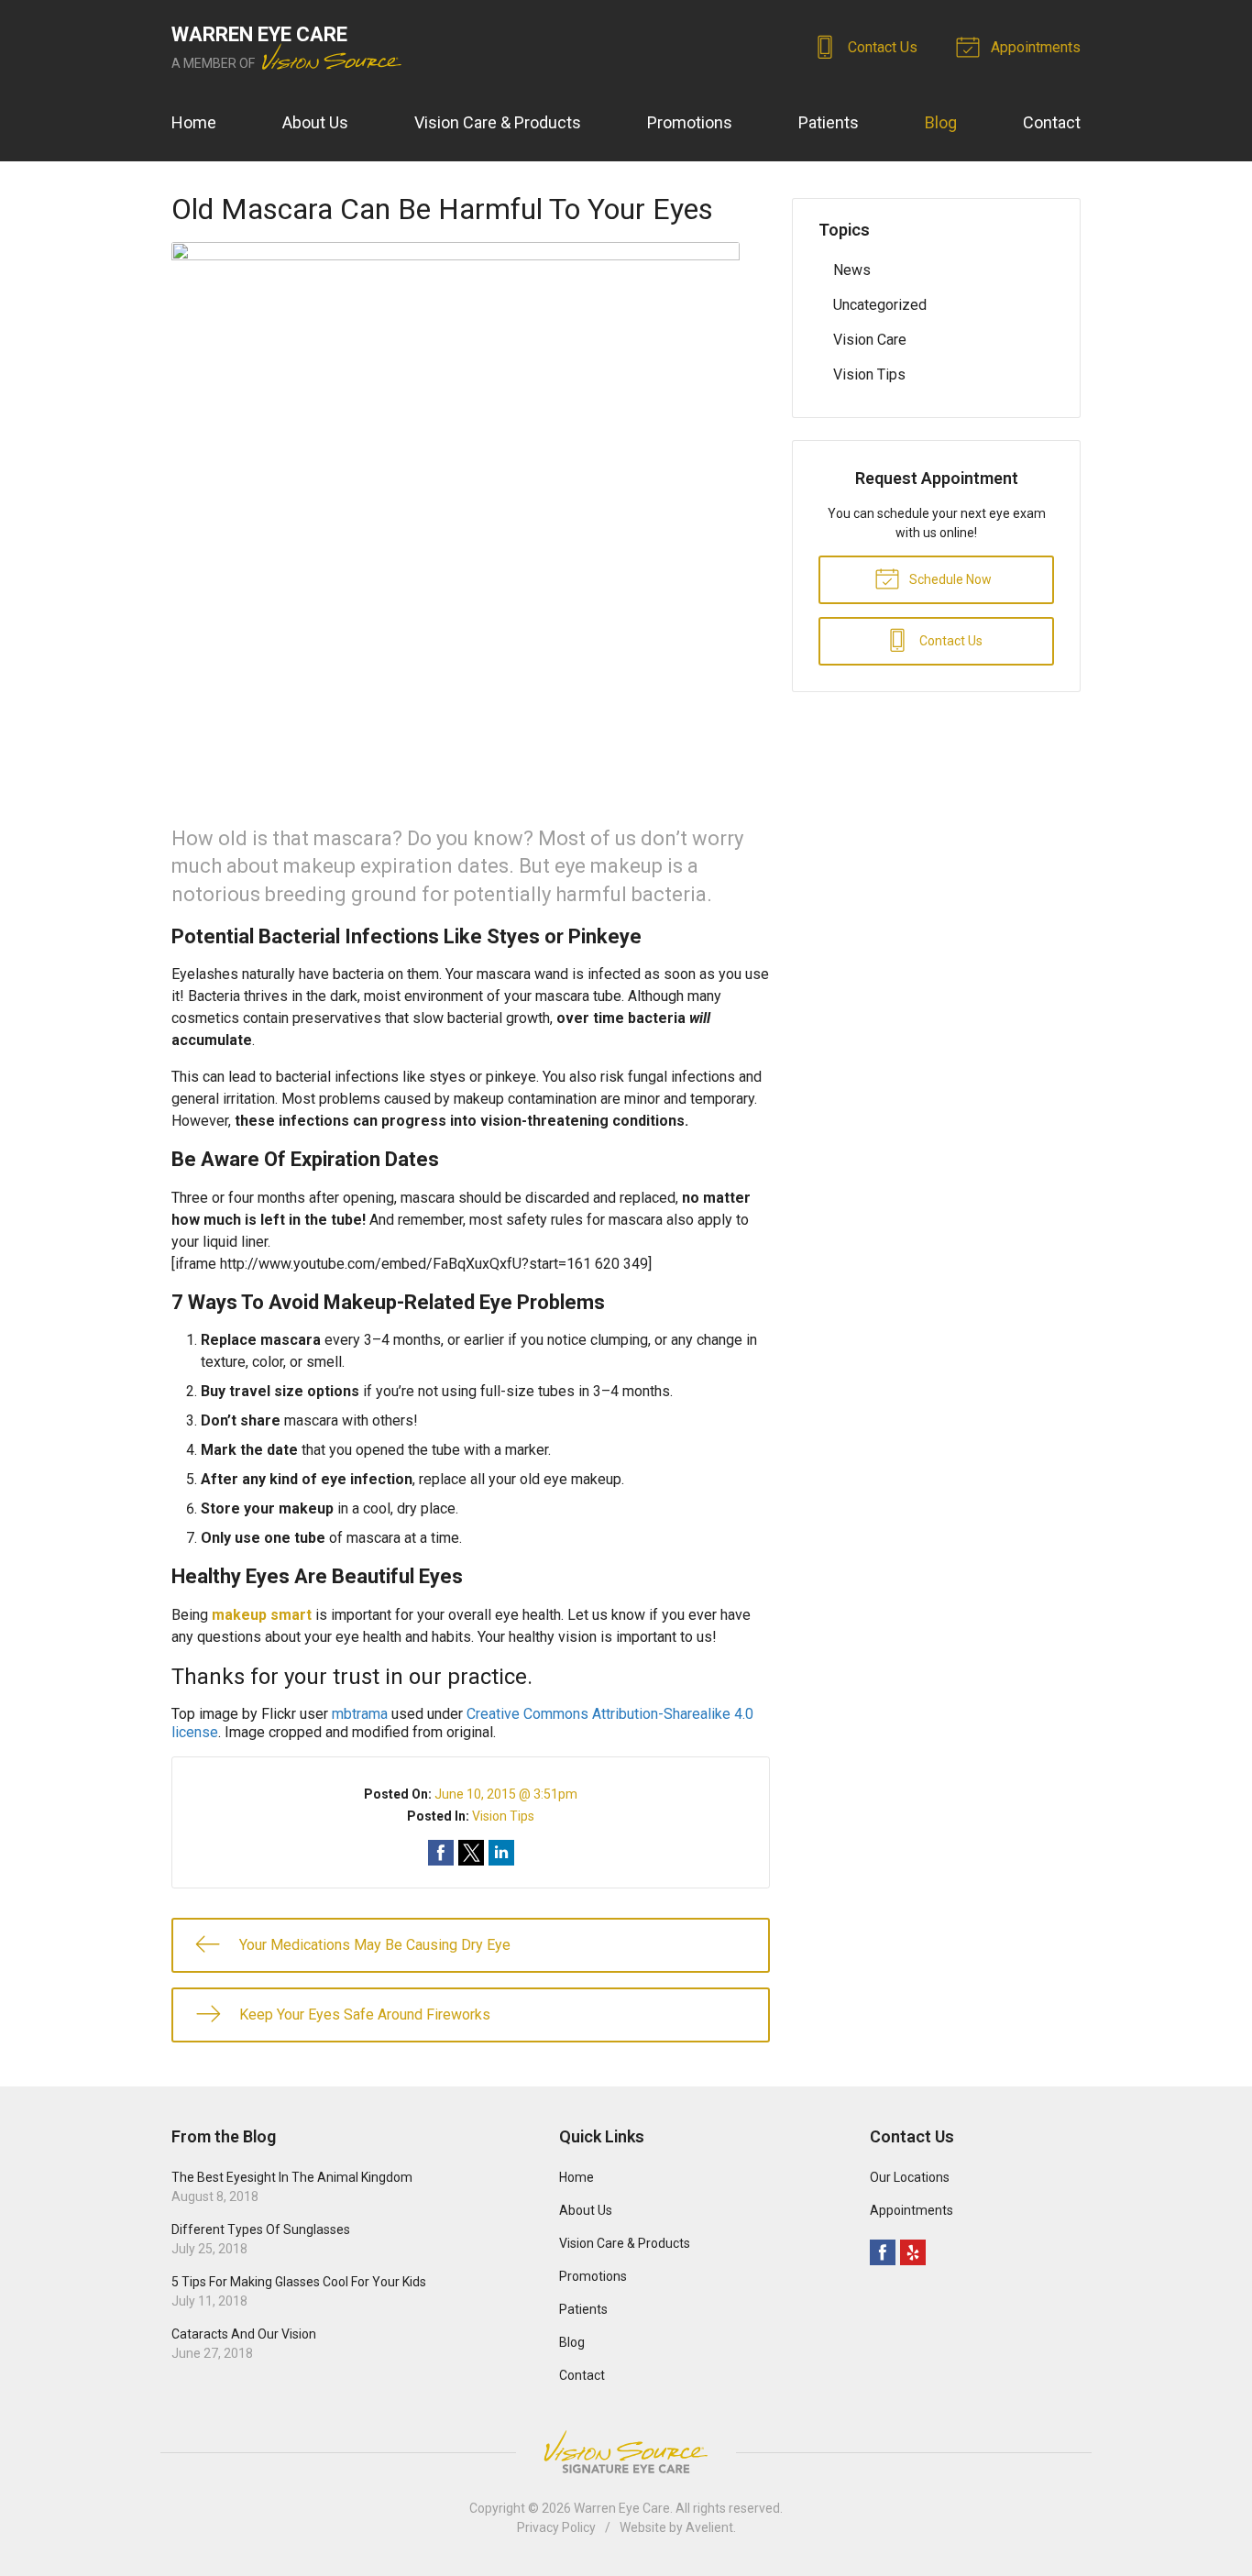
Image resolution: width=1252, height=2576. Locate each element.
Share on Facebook (441, 1853)
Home (194, 122)
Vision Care (870, 340)
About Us (315, 122)
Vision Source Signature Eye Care (626, 2452)
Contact (1052, 122)
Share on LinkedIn (501, 1853)
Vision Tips (503, 1816)
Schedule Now (949, 579)
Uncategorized (880, 305)
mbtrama (360, 1714)
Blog (941, 122)
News (852, 270)
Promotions (690, 122)
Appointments (1034, 47)
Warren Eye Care (622, 2508)
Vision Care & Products (498, 122)
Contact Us (881, 47)
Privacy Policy (556, 2527)
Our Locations (910, 2177)
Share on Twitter (471, 1853)
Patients (829, 122)
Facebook (883, 2252)
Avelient (709, 2527)
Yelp (913, 2252)
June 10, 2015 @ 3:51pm (506, 1794)
